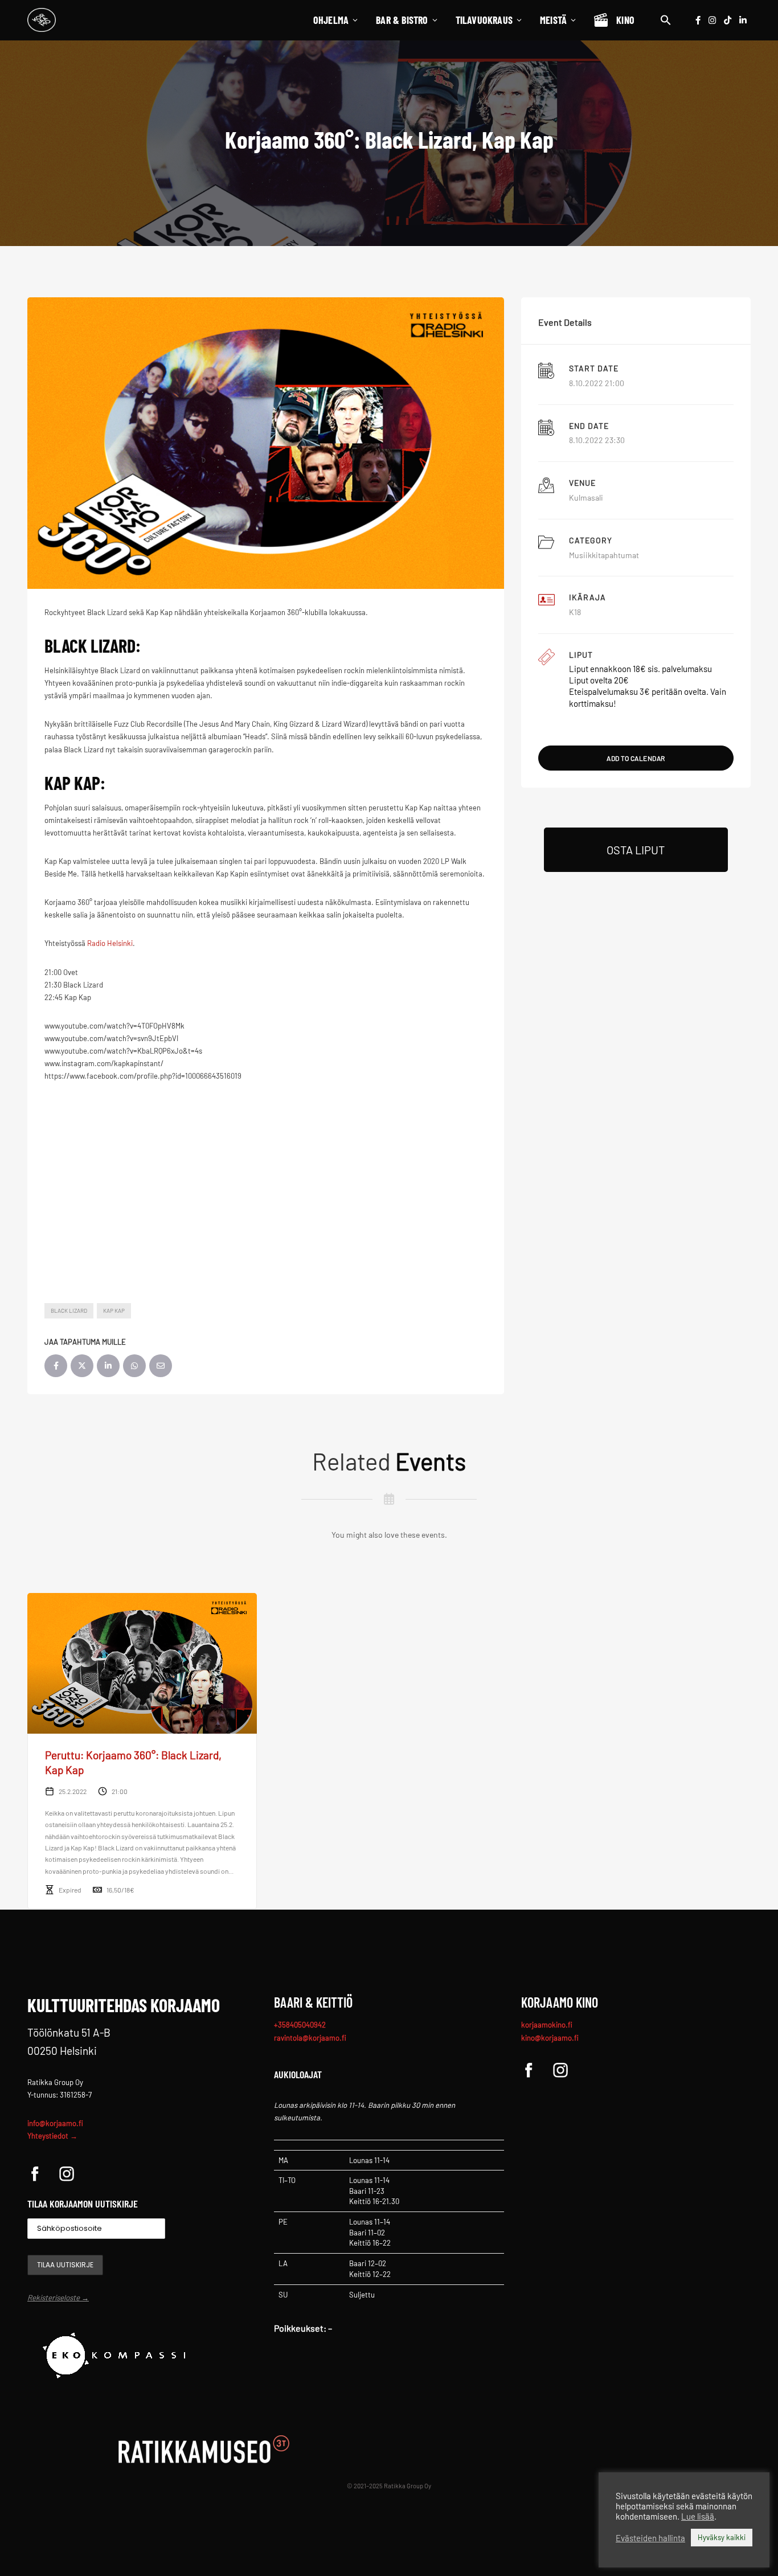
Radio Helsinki (110, 943)
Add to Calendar (636, 758)
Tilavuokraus (484, 20)
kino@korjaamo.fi (550, 2038)
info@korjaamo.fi (55, 2123)
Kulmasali (586, 497)
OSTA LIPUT (636, 850)
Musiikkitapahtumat (604, 555)
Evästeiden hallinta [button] (650, 2538)
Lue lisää (698, 2516)
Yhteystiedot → (52, 2136)
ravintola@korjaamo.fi (310, 2038)
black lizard (69, 1310)
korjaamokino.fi (547, 2025)
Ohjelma (331, 20)
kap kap (114, 1310)
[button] (666, 20)
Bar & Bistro (402, 20)
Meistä (553, 20)
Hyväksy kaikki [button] (722, 2537)
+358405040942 (300, 2025)
